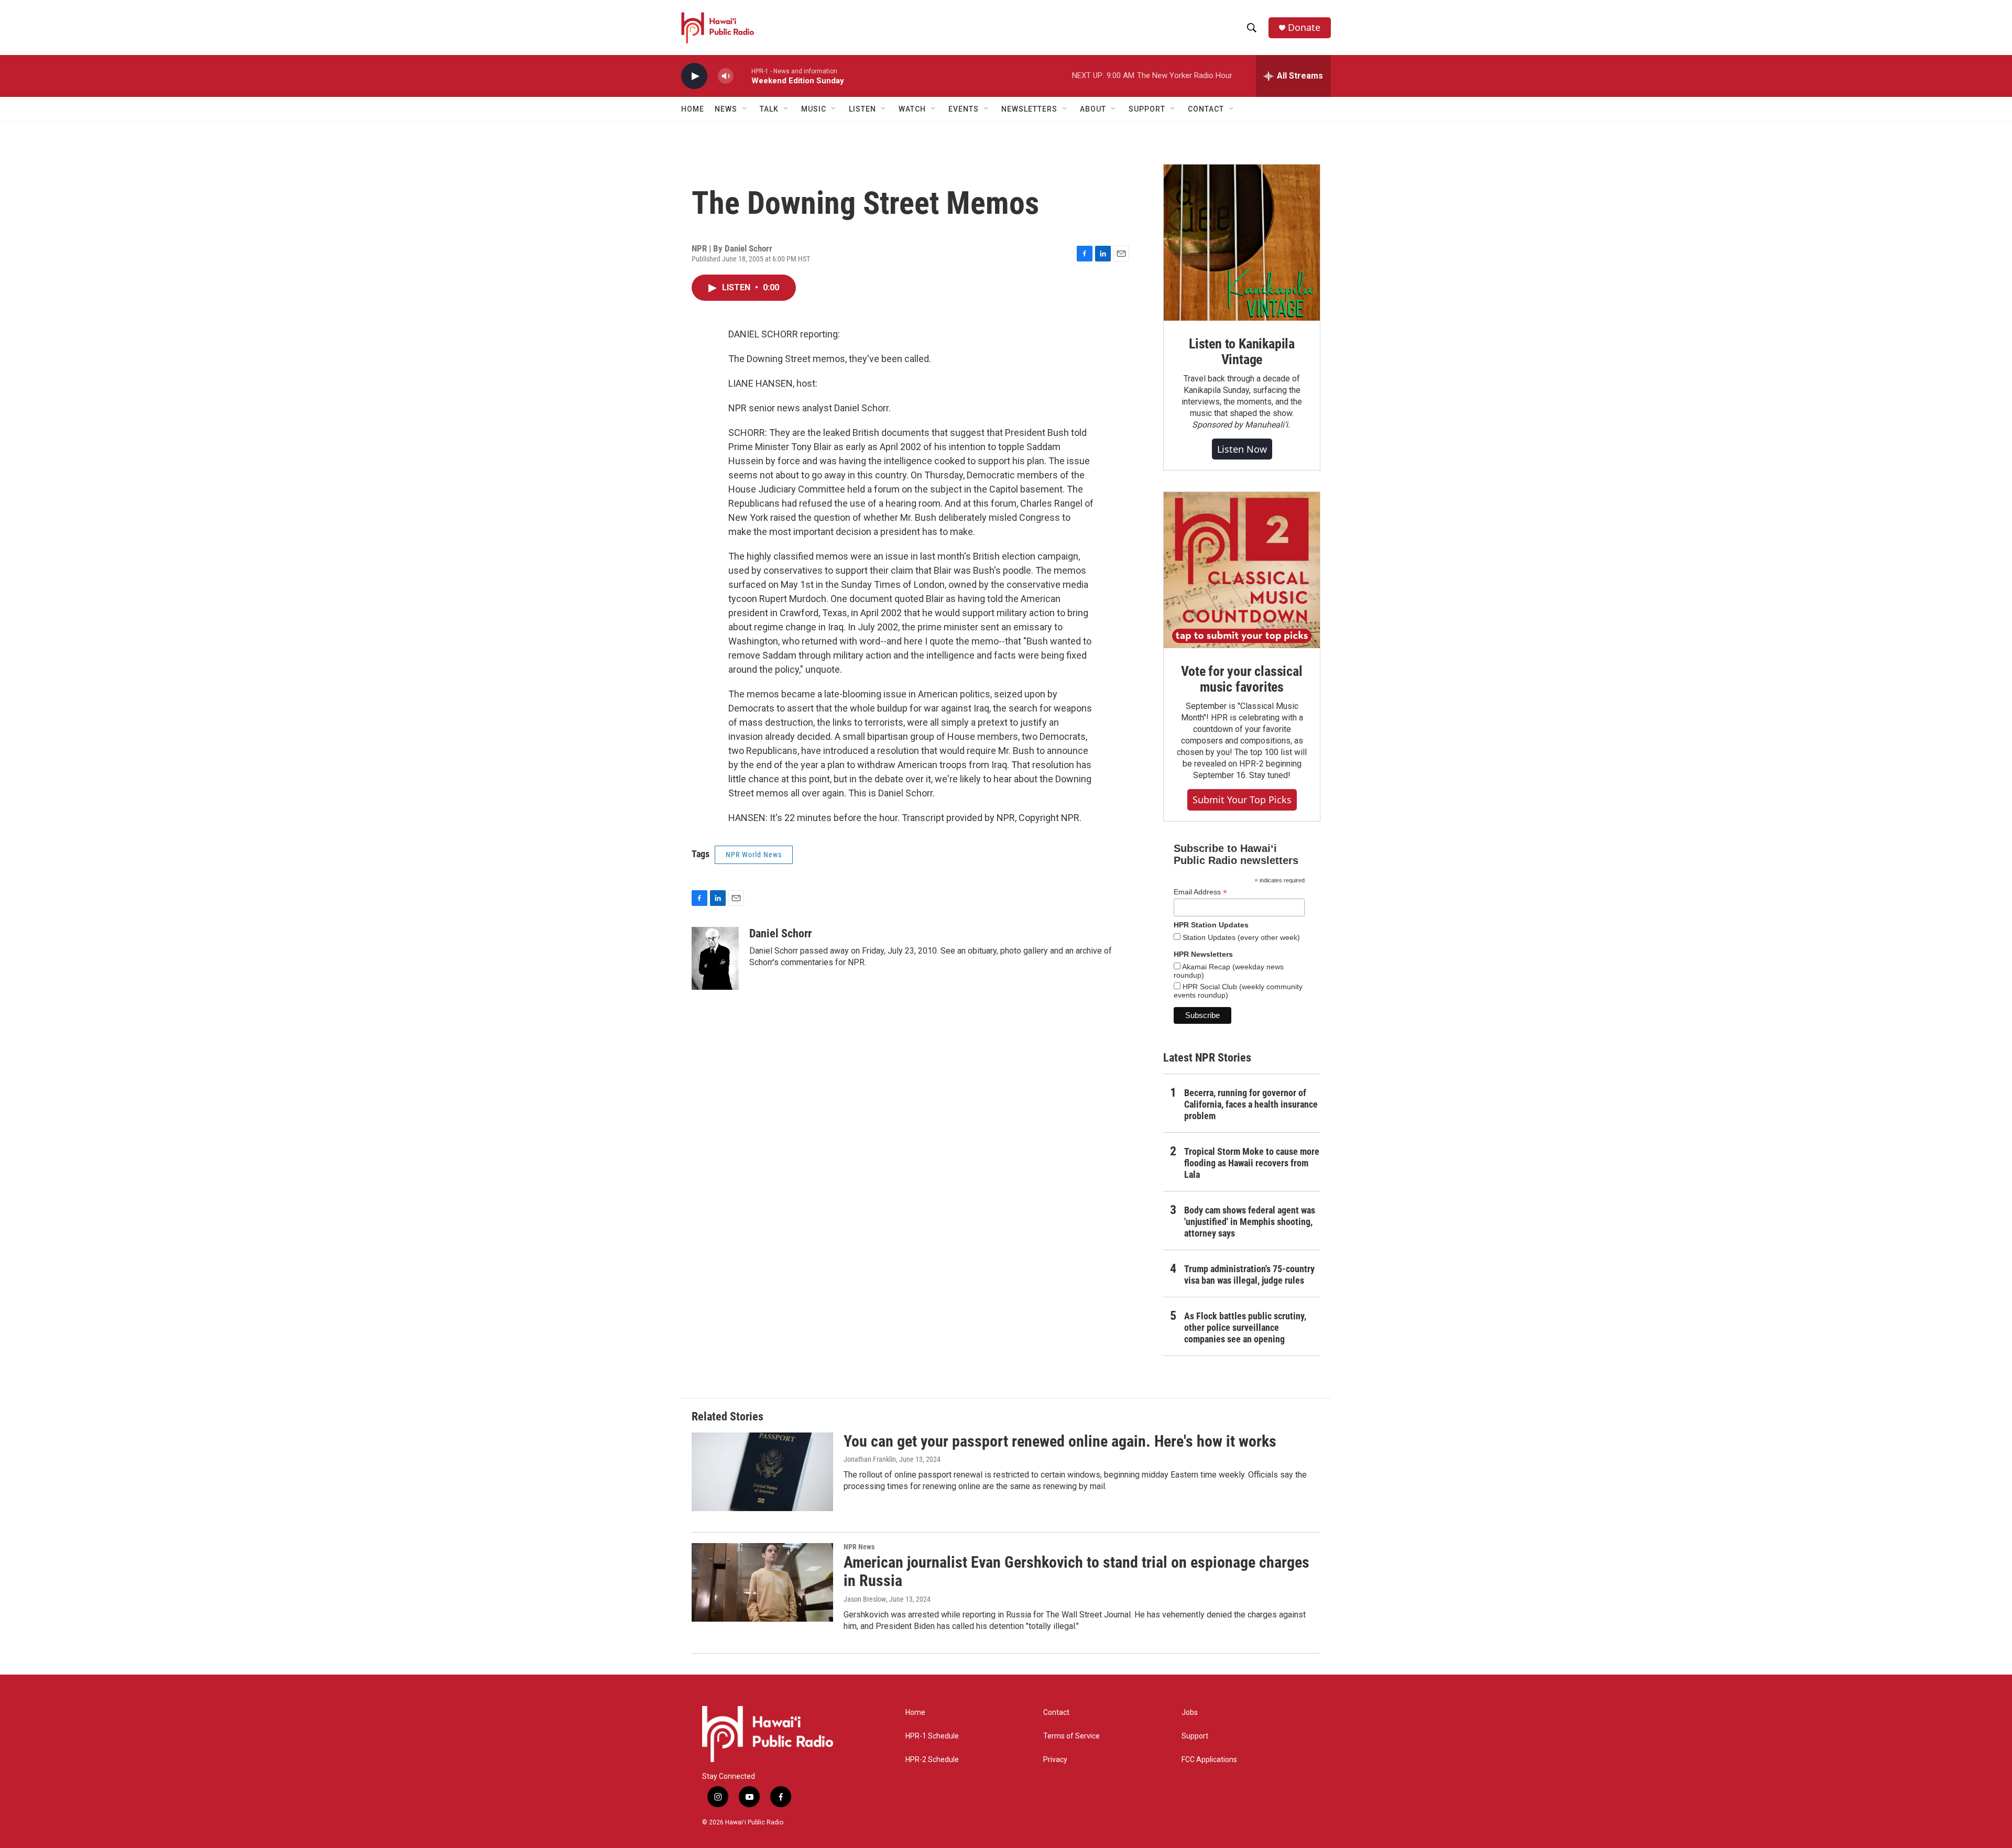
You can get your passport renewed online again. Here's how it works (1060, 1441)
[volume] (726, 76)
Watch (912, 109)
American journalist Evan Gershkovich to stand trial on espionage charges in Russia (1076, 1571)
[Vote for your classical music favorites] (1242, 570)
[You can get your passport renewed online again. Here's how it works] (762, 1472)
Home (693, 109)
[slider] (742, 76)
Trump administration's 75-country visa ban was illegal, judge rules (1249, 1275)
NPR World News (754, 855)
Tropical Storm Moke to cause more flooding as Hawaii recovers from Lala (1252, 1163)
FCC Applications (1209, 1760)
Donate (1304, 28)
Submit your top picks (1242, 800)
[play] (694, 76)
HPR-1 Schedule (932, 1736)
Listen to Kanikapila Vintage (1242, 352)
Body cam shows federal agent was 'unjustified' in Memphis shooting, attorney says (1250, 1222)
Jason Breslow (865, 1599)
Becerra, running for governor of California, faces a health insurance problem (1251, 1104)
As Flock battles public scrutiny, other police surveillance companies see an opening (1245, 1327)
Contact (1056, 1713)
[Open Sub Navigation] (745, 109)
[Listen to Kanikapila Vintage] (1242, 243)
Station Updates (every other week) (1240, 937)
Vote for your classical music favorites (1242, 679)
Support (1195, 1736)
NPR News (859, 1547)
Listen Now (1242, 449)
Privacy (1055, 1760)
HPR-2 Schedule (932, 1760)
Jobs (1190, 1713)
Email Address (1200, 892)
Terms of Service (1071, 1736)
